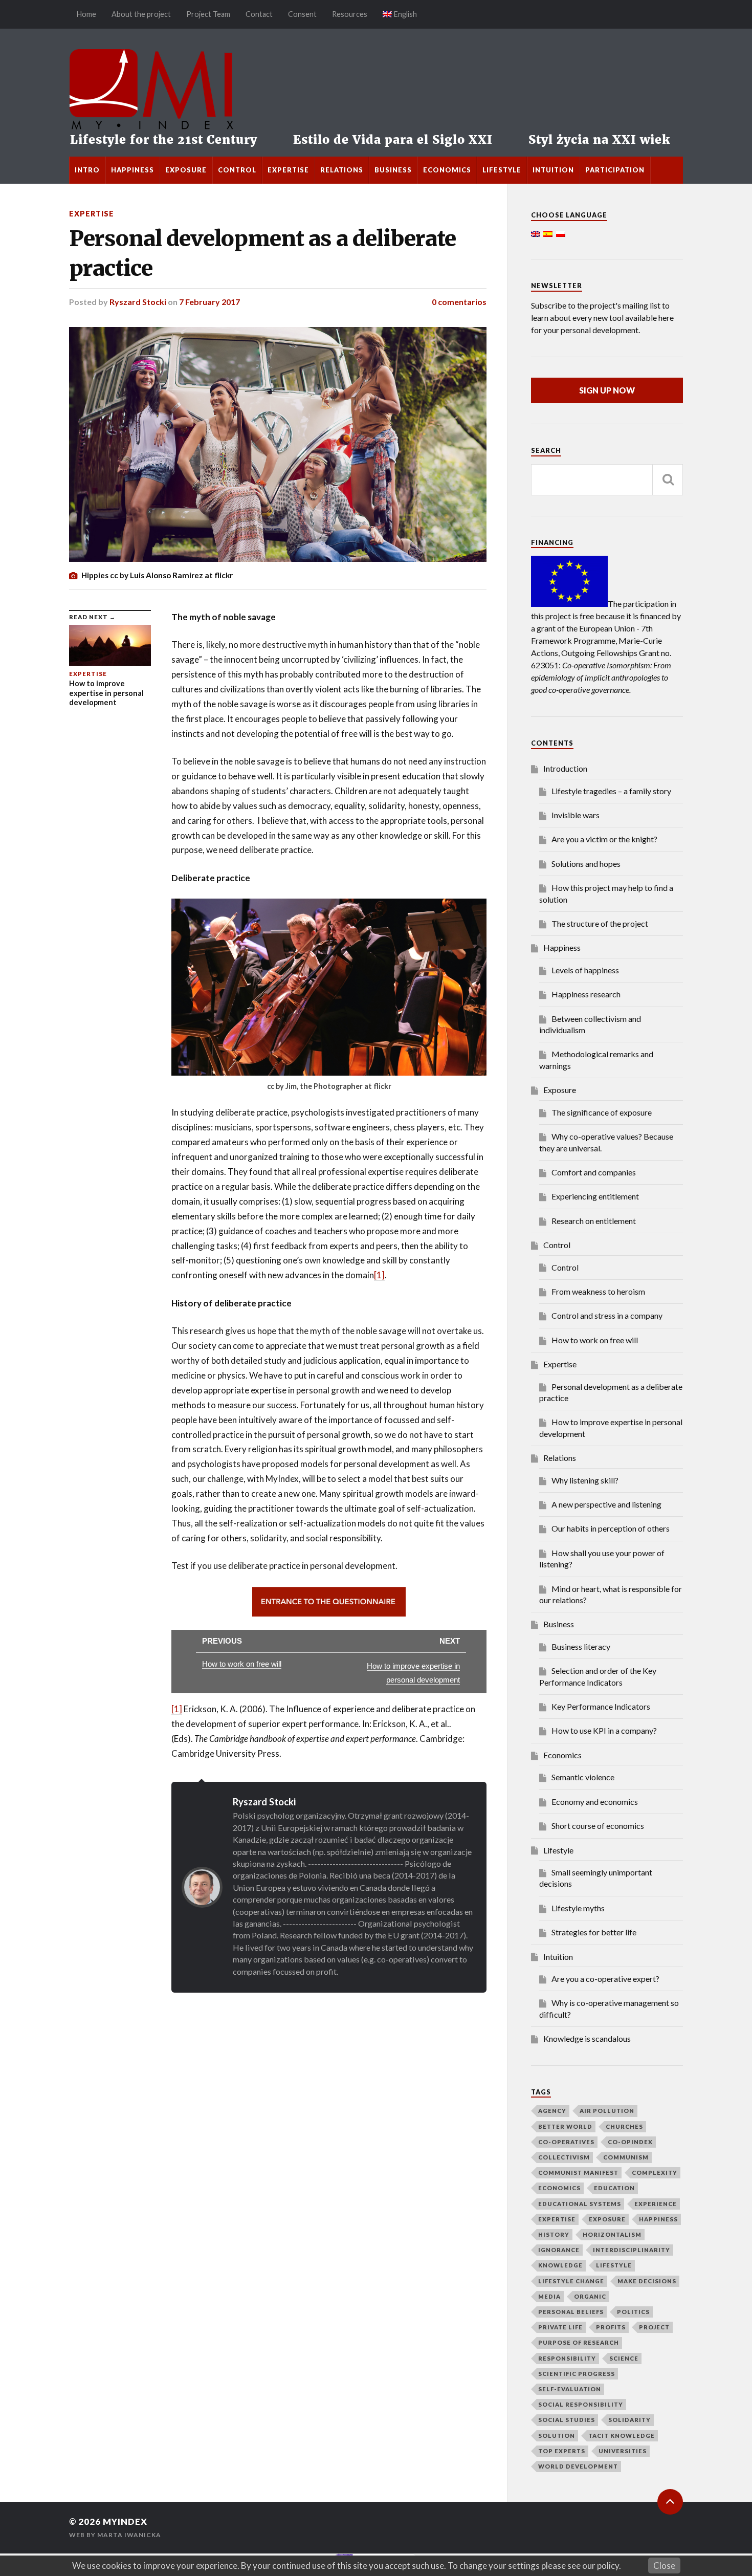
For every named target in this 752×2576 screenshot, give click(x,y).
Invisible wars (576, 815)
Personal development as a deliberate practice (262, 253)
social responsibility (581, 2404)
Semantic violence (583, 1777)
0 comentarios (459, 302)
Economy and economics (595, 1802)
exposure (607, 2219)
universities (623, 2451)
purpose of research (579, 2342)
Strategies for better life (594, 1932)
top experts (562, 2451)
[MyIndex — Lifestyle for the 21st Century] (376, 93)
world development (578, 2466)
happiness (658, 2219)
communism (626, 2157)
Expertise (288, 170)
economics (559, 2188)
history (554, 2234)
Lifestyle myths (578, 1908)
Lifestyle (502, 170)
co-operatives (566, 2142)
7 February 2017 (209, 302)
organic (590, 2296)
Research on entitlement (594, 1221)
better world (565, 2126)
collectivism (564, 2157)
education (614, 2188)
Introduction (565, 768)
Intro (87, 170)
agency (552, 2111)
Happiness (132, 170)
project (654, 2327)
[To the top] (670, 2502)
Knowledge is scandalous (587, 2038)
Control (237, 170)
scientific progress (577, 2374)
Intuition (553, 170)
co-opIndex (630, 2142)
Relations (342, 170)
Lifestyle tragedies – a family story (611, 791)
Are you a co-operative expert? (605, 1979)
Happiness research (586, 994)
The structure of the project (600, 923)
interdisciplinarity (632, 2250)
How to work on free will (595, 1340)
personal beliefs (571, 2312)
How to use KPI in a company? (604, 1730)
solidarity (629, 2420)
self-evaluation (570, 2389)
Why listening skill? (585, 1480)
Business (393, 170)
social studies (567, 2420)
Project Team (208, 14)
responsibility (567, 2358)
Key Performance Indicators (601, 1706)
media (549, 2296)
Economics (447, 170)
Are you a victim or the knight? (604, 839)
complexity (655, 2173)
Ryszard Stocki (138, 302)
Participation (615, 170)
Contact (259, 14)
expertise (557, 2219)
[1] (379, 1275)
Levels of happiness (585, 970)
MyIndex (125, 2522)
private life (560, 2327)
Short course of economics (598, 1826)
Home (86, 14)
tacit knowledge (622, 2436)
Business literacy (581, 1646)
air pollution (607, 2111)
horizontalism (612, 2234)
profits (611, 2327)
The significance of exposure (602, 1112)
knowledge (560, 2265)
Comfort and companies (594, 1172)
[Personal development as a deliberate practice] (278, 444)
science (624, 2358)
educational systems (580, 2204)
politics (633, 2312)
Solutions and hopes (586, 864)
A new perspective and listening (606, 1504)
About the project (141, 14)
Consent (302, 14)
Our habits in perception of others (611, 1528)
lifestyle (614, 2265)
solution (557, 2436)
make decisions (647, 2281)
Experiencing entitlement (595, 1196)
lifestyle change (571, 2281)
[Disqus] (278, 2121)
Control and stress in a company (607, 1315)
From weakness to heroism (598, 1291)
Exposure (186, 170)
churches (624, 2126)
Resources (350, 14)
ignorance (559, 2250)
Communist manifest (578, 2173)
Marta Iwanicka (129, 2535)
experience (656, 2204)
